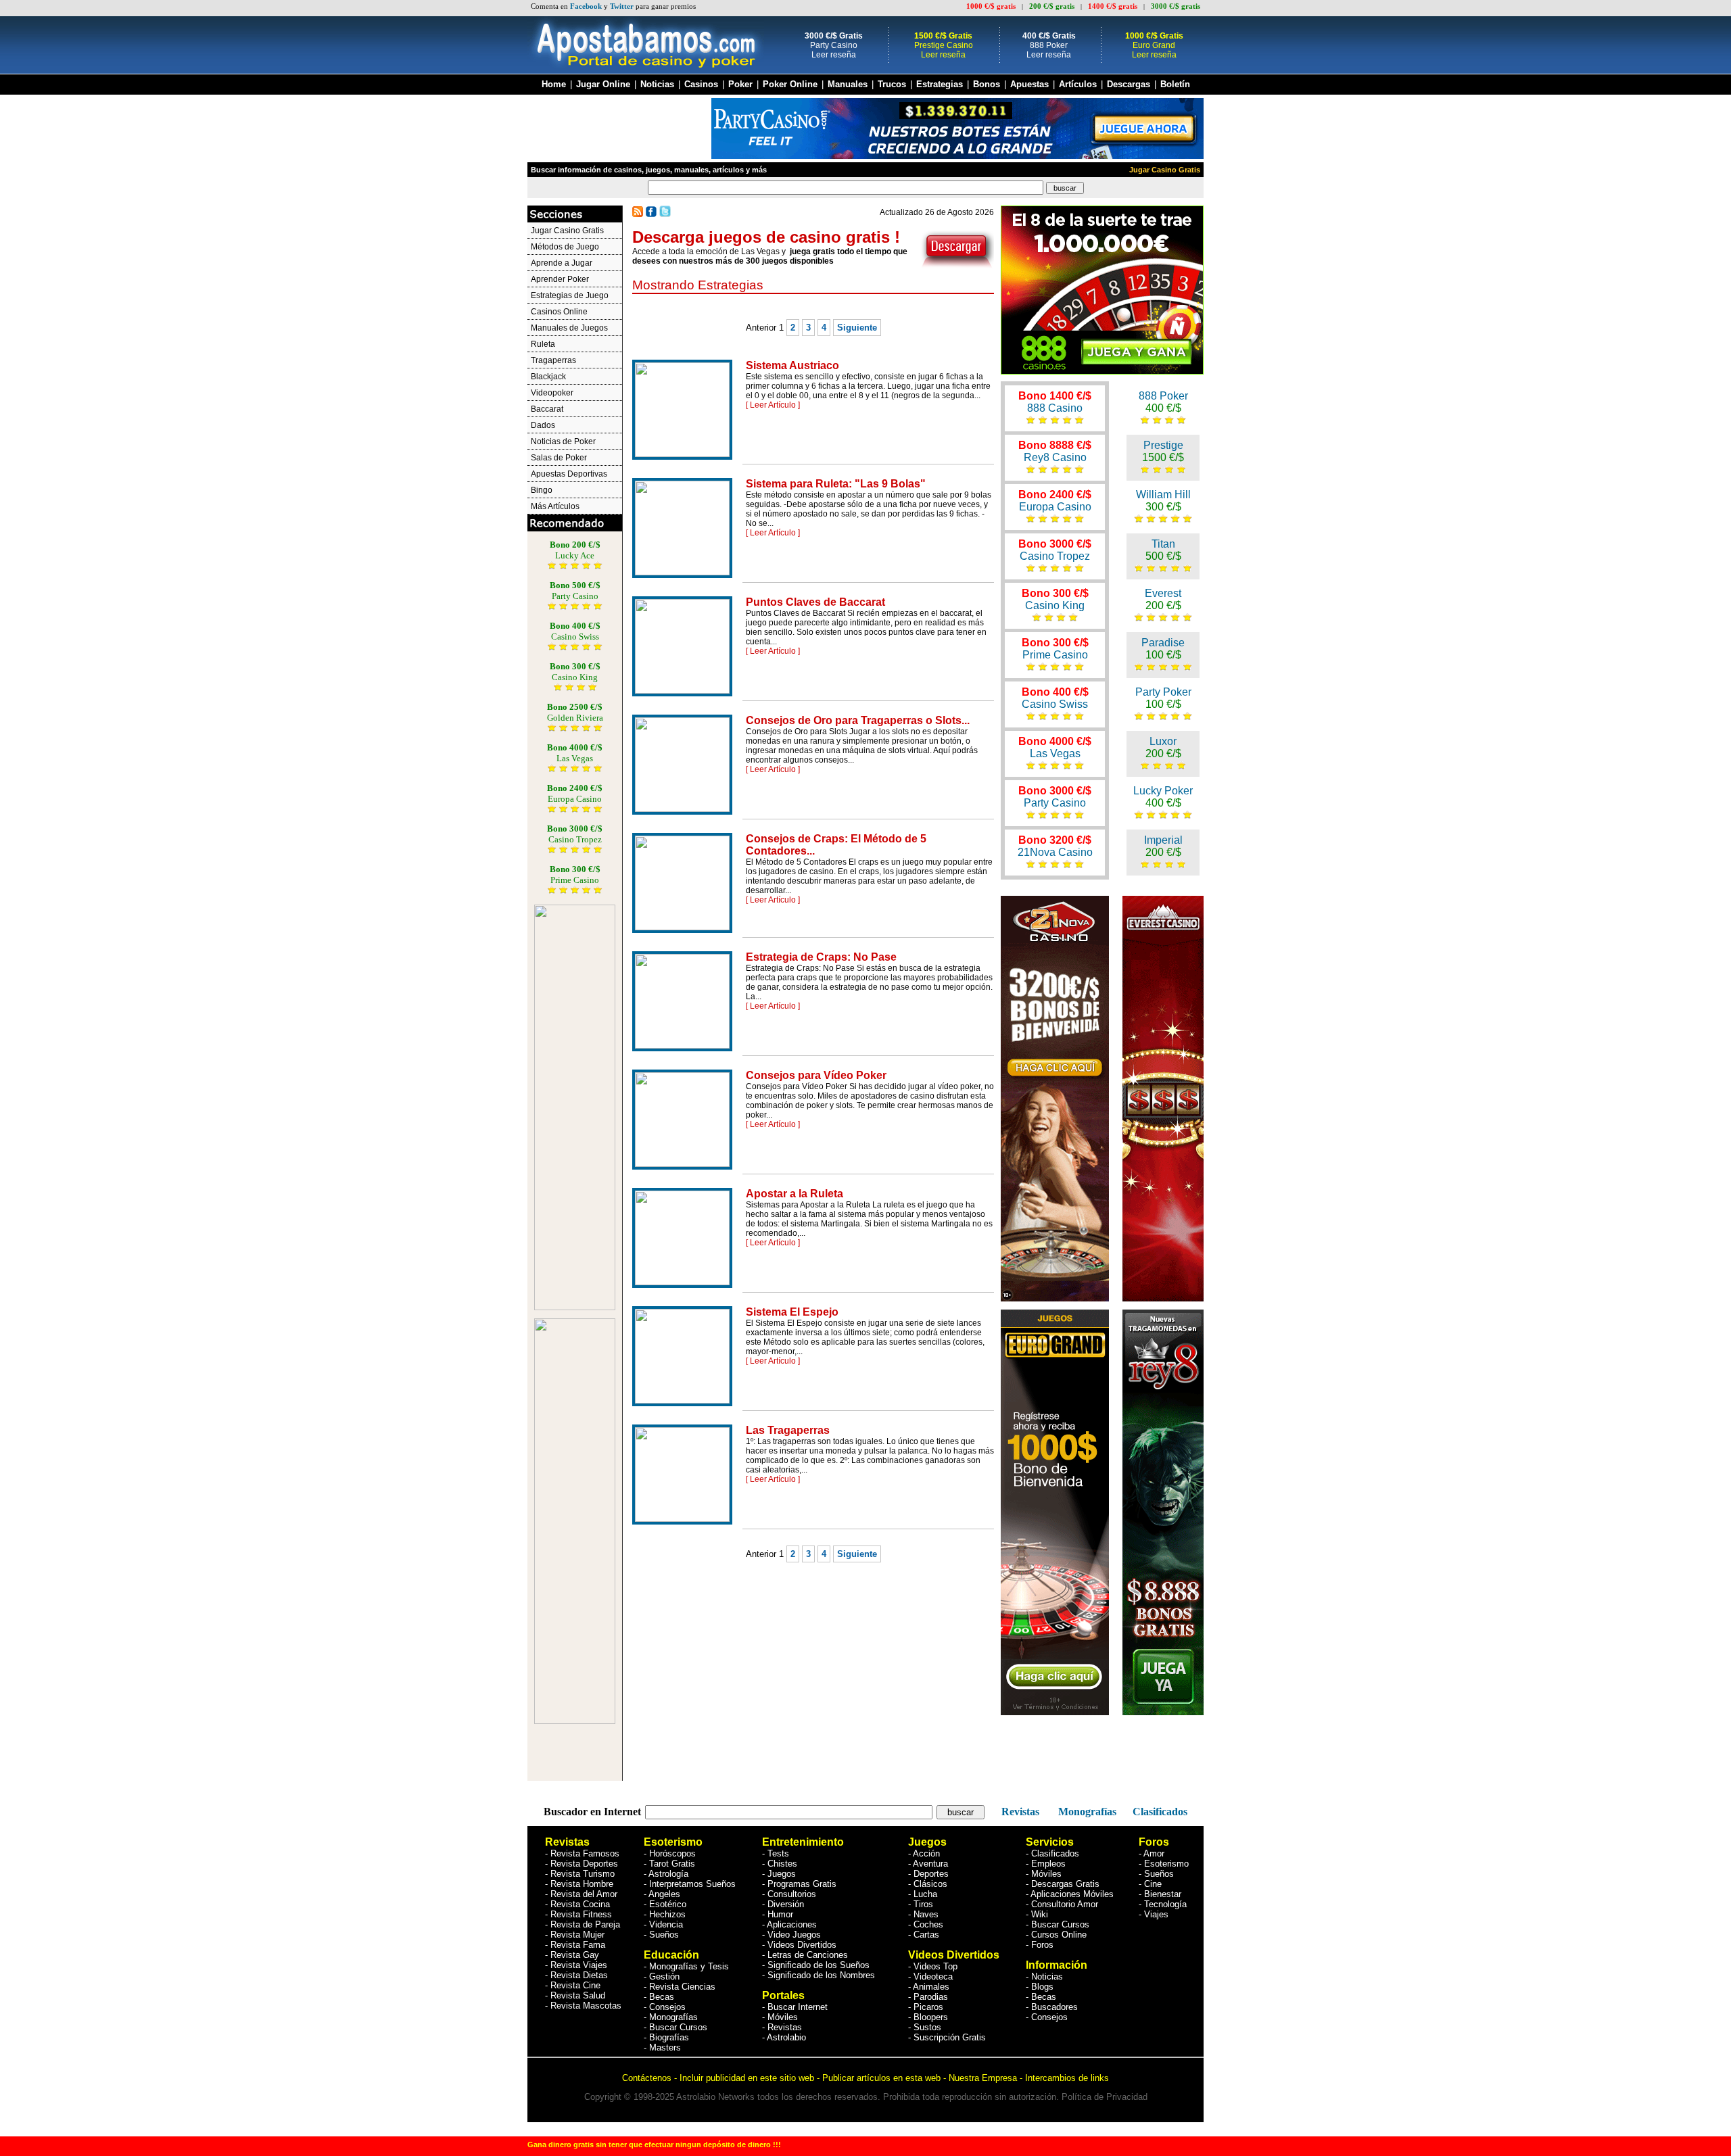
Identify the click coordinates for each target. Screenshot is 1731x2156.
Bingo (542, 490)
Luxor (1163, 747)
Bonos (988, 85)
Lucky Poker (1163, 797)
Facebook (586, 6)
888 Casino (1055, 402)
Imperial (1163, 846)
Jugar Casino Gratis (1165, 170)
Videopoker (552, 393)
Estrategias (940, 85)
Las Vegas (1055, 747)
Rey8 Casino (1055, 451)
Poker (740, 85)
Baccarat (547, 409)
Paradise (1163, 649)
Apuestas (1029, 85)
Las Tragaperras (788, 1430)
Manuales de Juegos (569, 328)
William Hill (1163, 501)
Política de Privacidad (1105, 2097)
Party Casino (1055, 797)
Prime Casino (1055, 649)
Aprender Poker (560, 279)
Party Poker (1163, 698)
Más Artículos (555, 506)
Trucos (892, 85)
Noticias (657, 85)
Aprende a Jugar (562, 263)
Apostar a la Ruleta (795, 1194)
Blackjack (548, 377)
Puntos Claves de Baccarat (815, 602)
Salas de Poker (559, 458)
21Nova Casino (1055, 846)
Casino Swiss (1055, 698)
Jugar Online (603, 85)
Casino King (1055, 599)
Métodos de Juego (565, 247)
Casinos (701, 85)
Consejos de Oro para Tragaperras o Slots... (858, 720)
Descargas (1129, 85)
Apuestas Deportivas (569, 474)
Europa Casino (1055, 501)
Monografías (1086, 1812)
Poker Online (790, 85)
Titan (1163, 550)
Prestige (1163, 451)
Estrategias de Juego (570, 295)
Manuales (848, 85)
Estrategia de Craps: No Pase (821, 957)
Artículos (1078, 85)
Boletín (1175, 85)
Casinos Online (559, 312)
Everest (1163, 599)
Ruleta (543, 344)
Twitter (622, 6)
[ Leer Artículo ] (773, 405)
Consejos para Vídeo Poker (816, 1075)
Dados (543, 425)
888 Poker (1163, 402)
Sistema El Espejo (792, 1312)
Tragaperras (553, 360)
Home (554, 85)
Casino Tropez (1055, 550)
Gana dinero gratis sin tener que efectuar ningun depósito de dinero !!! (654, 2145)
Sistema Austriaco (792, 365)
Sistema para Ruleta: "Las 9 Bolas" (836, 484)
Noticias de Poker (563, 441)
